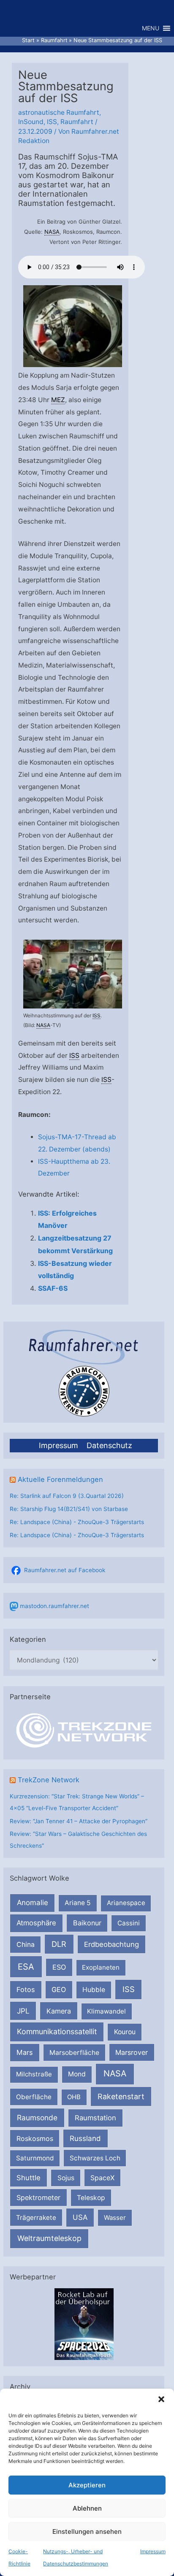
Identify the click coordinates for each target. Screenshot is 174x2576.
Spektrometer (38, 2198)
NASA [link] (52, 232)
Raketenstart (121, 2096)
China (26, 1945)
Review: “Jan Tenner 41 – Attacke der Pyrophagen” (79, 1821)
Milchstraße (34, 2074)
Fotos (26, 1989)
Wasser (115, 2218)
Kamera (59, 2011)
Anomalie (33, 1903)
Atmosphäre (36, 1923)
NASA (115, 2073)
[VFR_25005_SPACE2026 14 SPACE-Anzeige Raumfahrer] (84, 2323)
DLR (59, 1944)
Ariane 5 (78, 1903)
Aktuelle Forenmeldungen (60, 1479)
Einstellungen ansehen (87, 2531)
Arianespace (126, 1903)
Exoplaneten (101, 1967)
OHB (74, 2097)
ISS (129, 1989)
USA (80, 2217)
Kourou (125, 2032)
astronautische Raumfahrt (59, 112)
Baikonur (87, 1923)
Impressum (153, 2551)
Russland (85, 2138)
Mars (25, 2052)
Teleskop (91, 2198)
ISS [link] (97, 1015)
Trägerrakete (36, 2218)
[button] (161, 2399)
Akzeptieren (87, 2485)
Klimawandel (106, 2011)
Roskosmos (35, 2138)
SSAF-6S (53, 1288)
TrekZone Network (49, 1780)
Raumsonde (37, 2118)
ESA (26, 1967)
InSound (31, 122)
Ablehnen (87, 2508)
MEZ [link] (58, 400)
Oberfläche (34, 2097)
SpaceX (102, 2178)
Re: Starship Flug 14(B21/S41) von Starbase (69, 1509)
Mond (77, 2074)
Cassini (129, 1923)
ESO (59, 1967)
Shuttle (29, 2178)
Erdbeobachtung (111, 1944)
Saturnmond (35, 2158)
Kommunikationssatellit (57, 2031)
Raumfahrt (77, 122)
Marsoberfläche (74, 2053)
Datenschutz (109, 1445)
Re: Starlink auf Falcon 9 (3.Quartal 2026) (67, 1496)
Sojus (66, 2178)
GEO (59, 1989)
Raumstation (95, 2118)
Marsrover (132, 2052)
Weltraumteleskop (49, 2238)
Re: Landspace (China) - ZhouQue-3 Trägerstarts (77, 1522)
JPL (23, 2011)
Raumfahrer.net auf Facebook (65, 1570)
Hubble (94, 1990)
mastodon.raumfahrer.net (54, 1606)
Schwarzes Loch (95, 2158)
